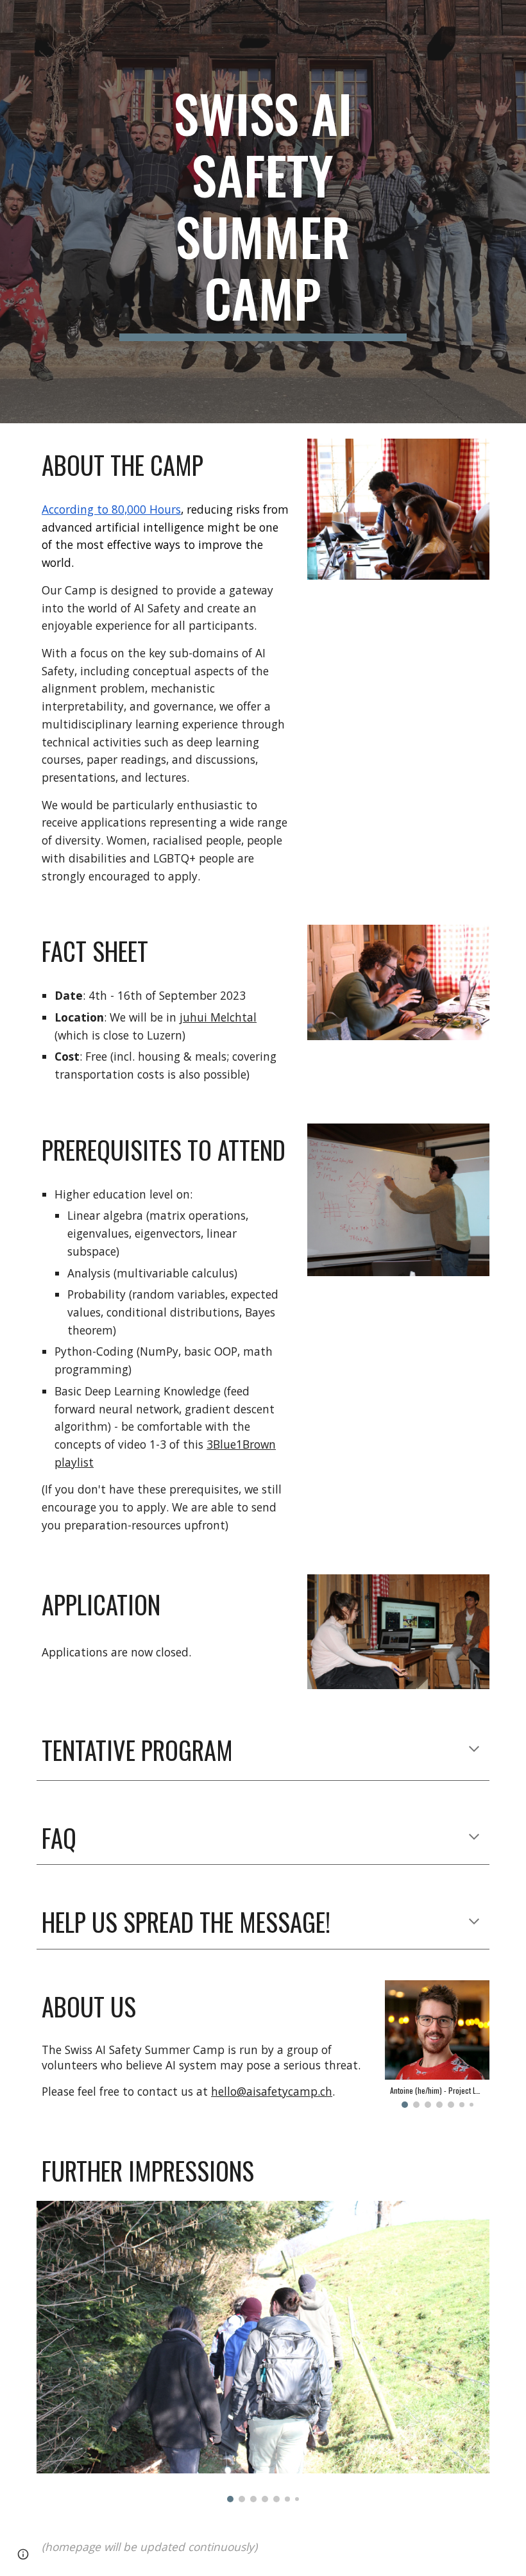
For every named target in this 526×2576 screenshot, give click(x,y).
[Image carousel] (263, 2352)
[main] (263, 212)
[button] (474, 1750)
